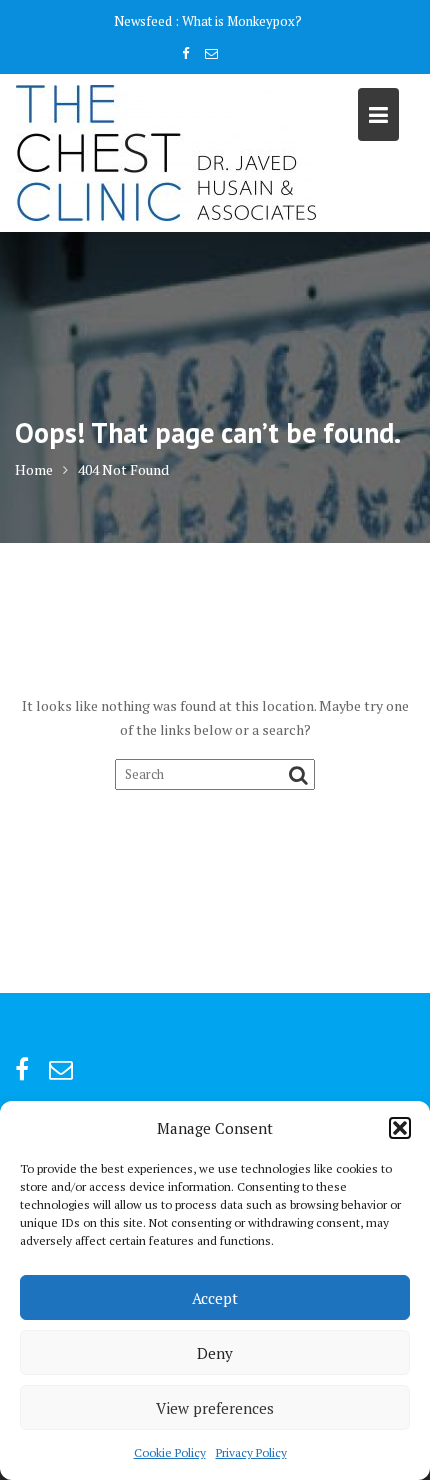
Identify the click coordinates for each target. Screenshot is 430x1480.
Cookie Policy (170, 1452)
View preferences (215, 1408)
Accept (215, 1298)
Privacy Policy (251, 1452)
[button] (400, 1128)
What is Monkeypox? (242, 21)
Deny (215, 1353)
